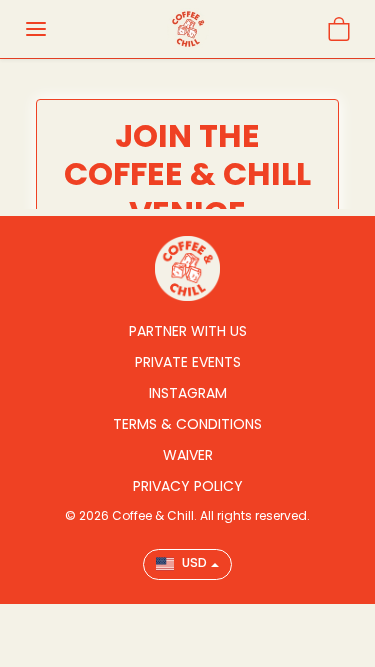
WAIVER (188, 455)
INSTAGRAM (188, 393)
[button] (36, 29)
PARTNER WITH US (188, 331)
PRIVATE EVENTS (188, 362)
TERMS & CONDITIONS (187, 424)
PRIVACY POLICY (188, 486)
